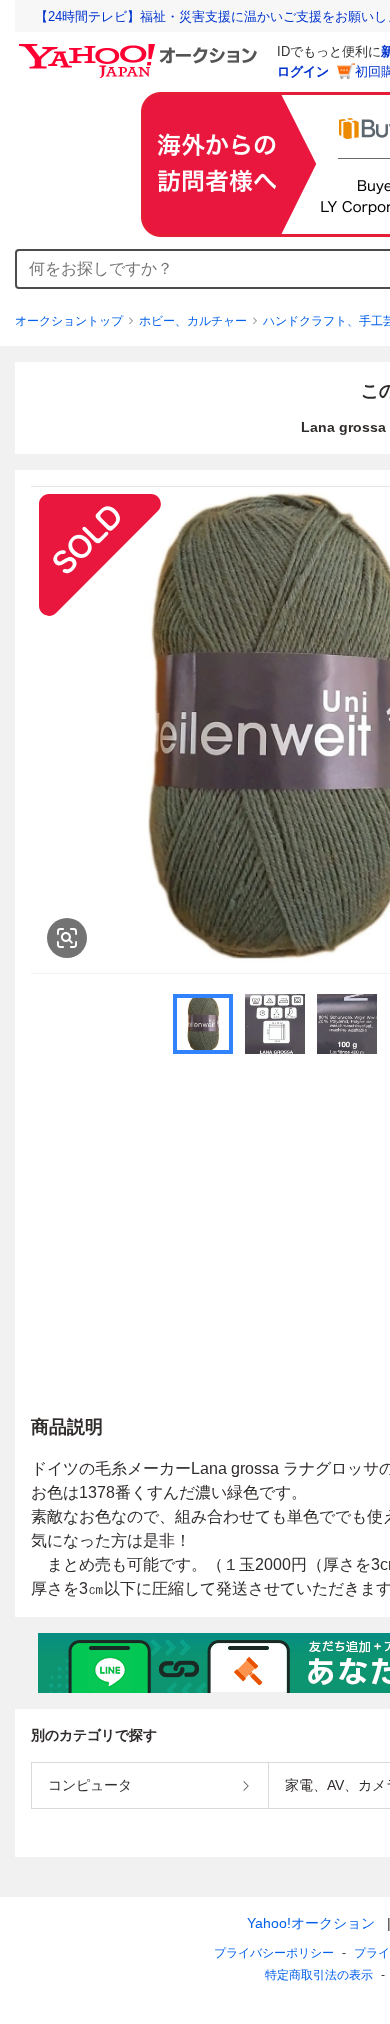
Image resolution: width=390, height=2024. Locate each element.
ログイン (303, 71)
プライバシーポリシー (274, 1953)
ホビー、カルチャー (193, 321)
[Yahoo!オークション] (141, 49)
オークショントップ (69, 321)
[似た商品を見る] (67, 938)
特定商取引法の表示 (319, 1975)
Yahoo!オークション (311, 1923)
